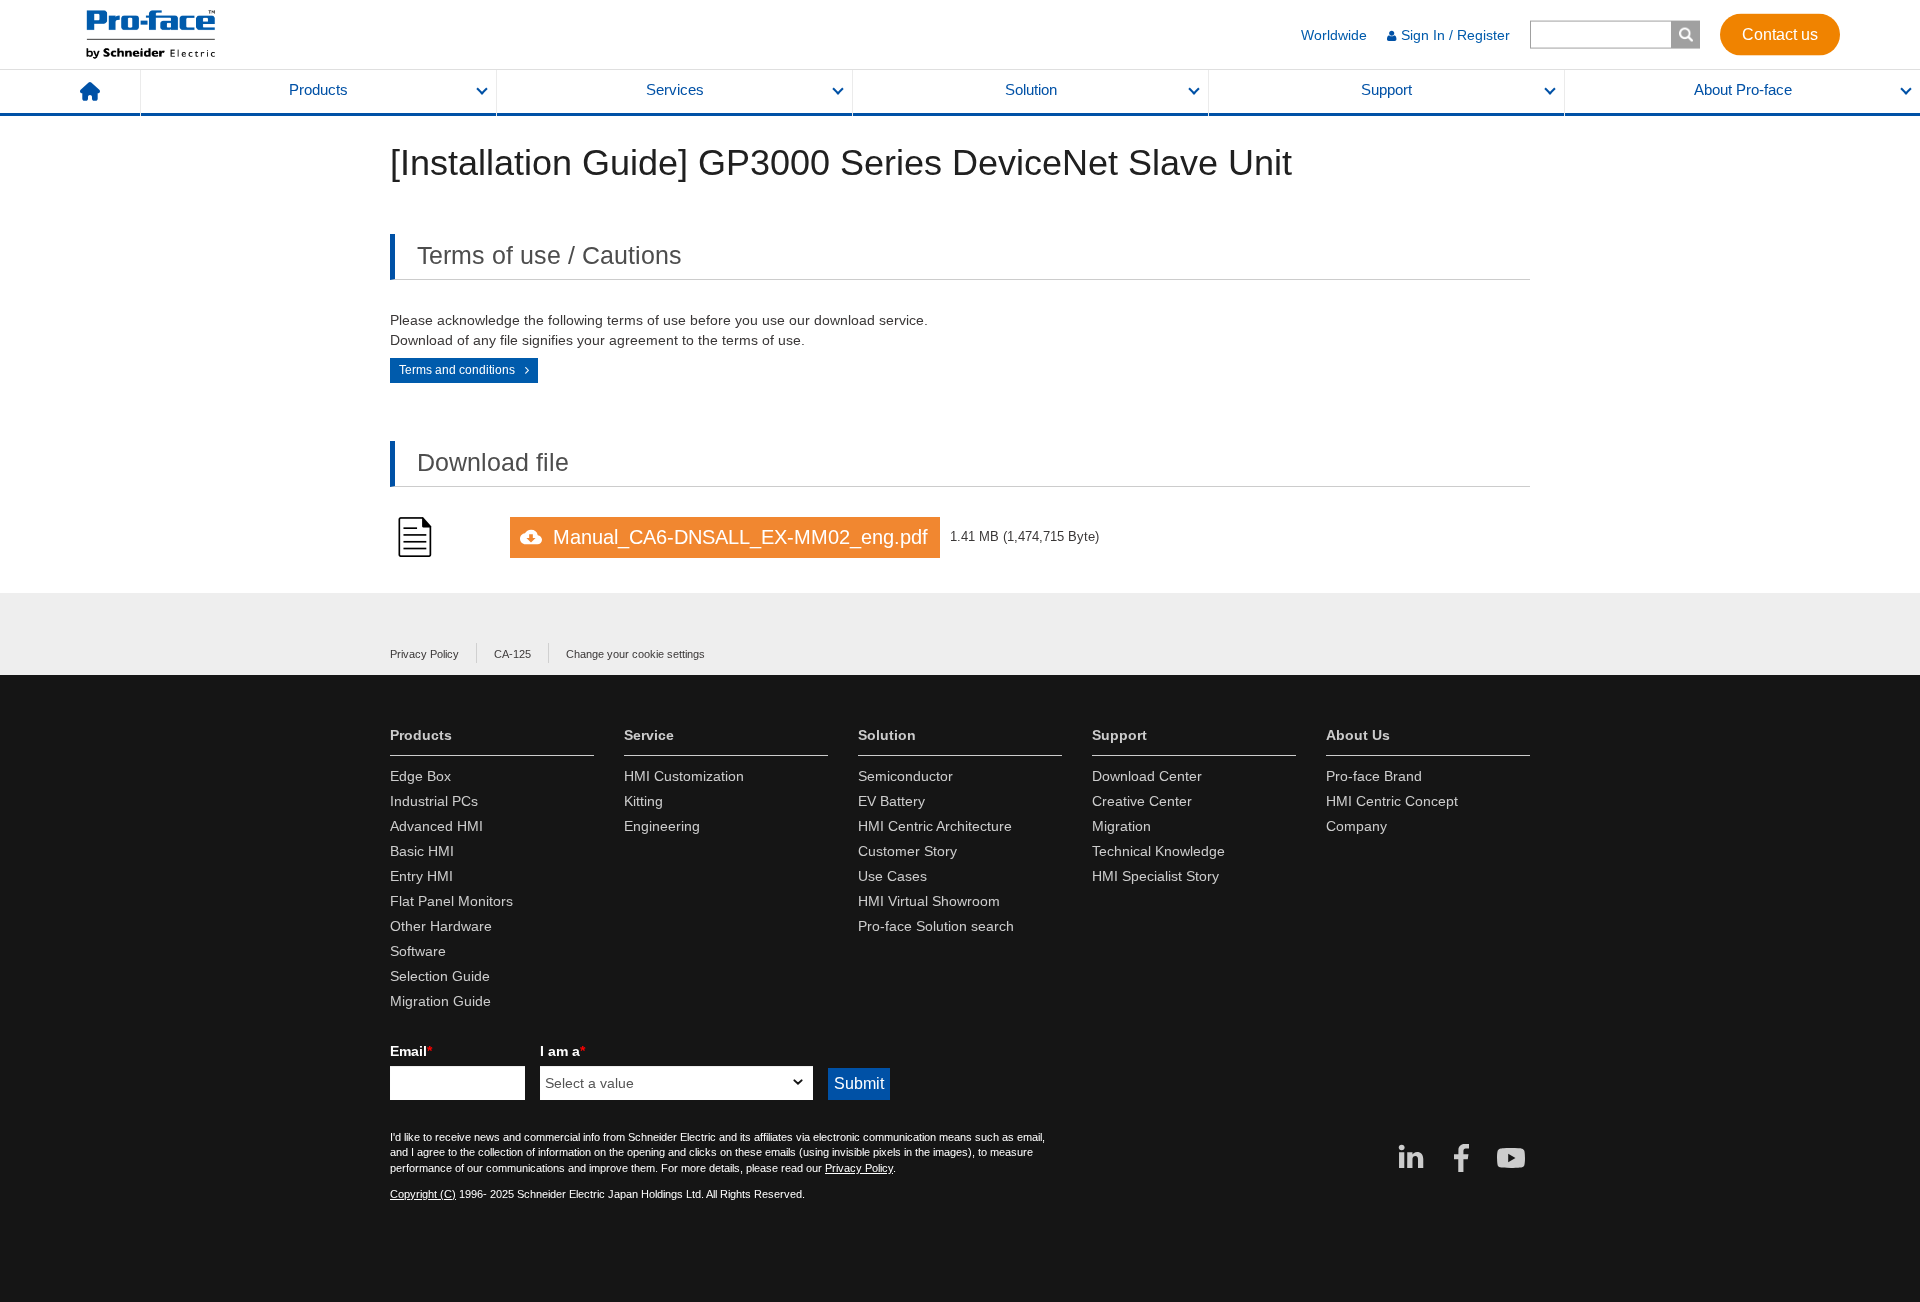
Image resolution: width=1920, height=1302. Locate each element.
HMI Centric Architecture (935, 826)
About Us (1358, 735)
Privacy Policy (424, 654)
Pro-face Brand (1374, 776)
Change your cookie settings (635, 654)
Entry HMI (421, 876)
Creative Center (1142, 801)
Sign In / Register (1455, 35)
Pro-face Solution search (936, 926)
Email (411, 1051)
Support (1386, 90)
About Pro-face (1743, 90)
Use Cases (892, 876)
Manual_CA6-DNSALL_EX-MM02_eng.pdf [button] (740, 537)
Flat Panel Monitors (451, 901)
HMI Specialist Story (1155, 876)
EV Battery (891, 801)
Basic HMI (422, 851)
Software (418, 951)
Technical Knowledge (1158, 851)
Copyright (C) (423, 1194)
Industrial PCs (434, 801)
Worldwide (1334, 35)
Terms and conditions (457, 370)
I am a (562, 1051)
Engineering (662, 826)
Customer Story (907, 851)
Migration (1121, 826)
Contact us (1780, 33)
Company (1356, 826)
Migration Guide (440, 1001)
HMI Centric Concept (1392, 801)
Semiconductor (905, 776)
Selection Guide (440, 976)
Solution (1031, 90)
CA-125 (512, 654)
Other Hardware (441, 926)
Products (318, 90)
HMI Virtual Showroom (929, 901)
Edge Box (420, 776)
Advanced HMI (436, 826)
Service (649, 735)
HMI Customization (684, 776)
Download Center (1147, 776)
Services (675, 90)
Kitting (643, 801)
